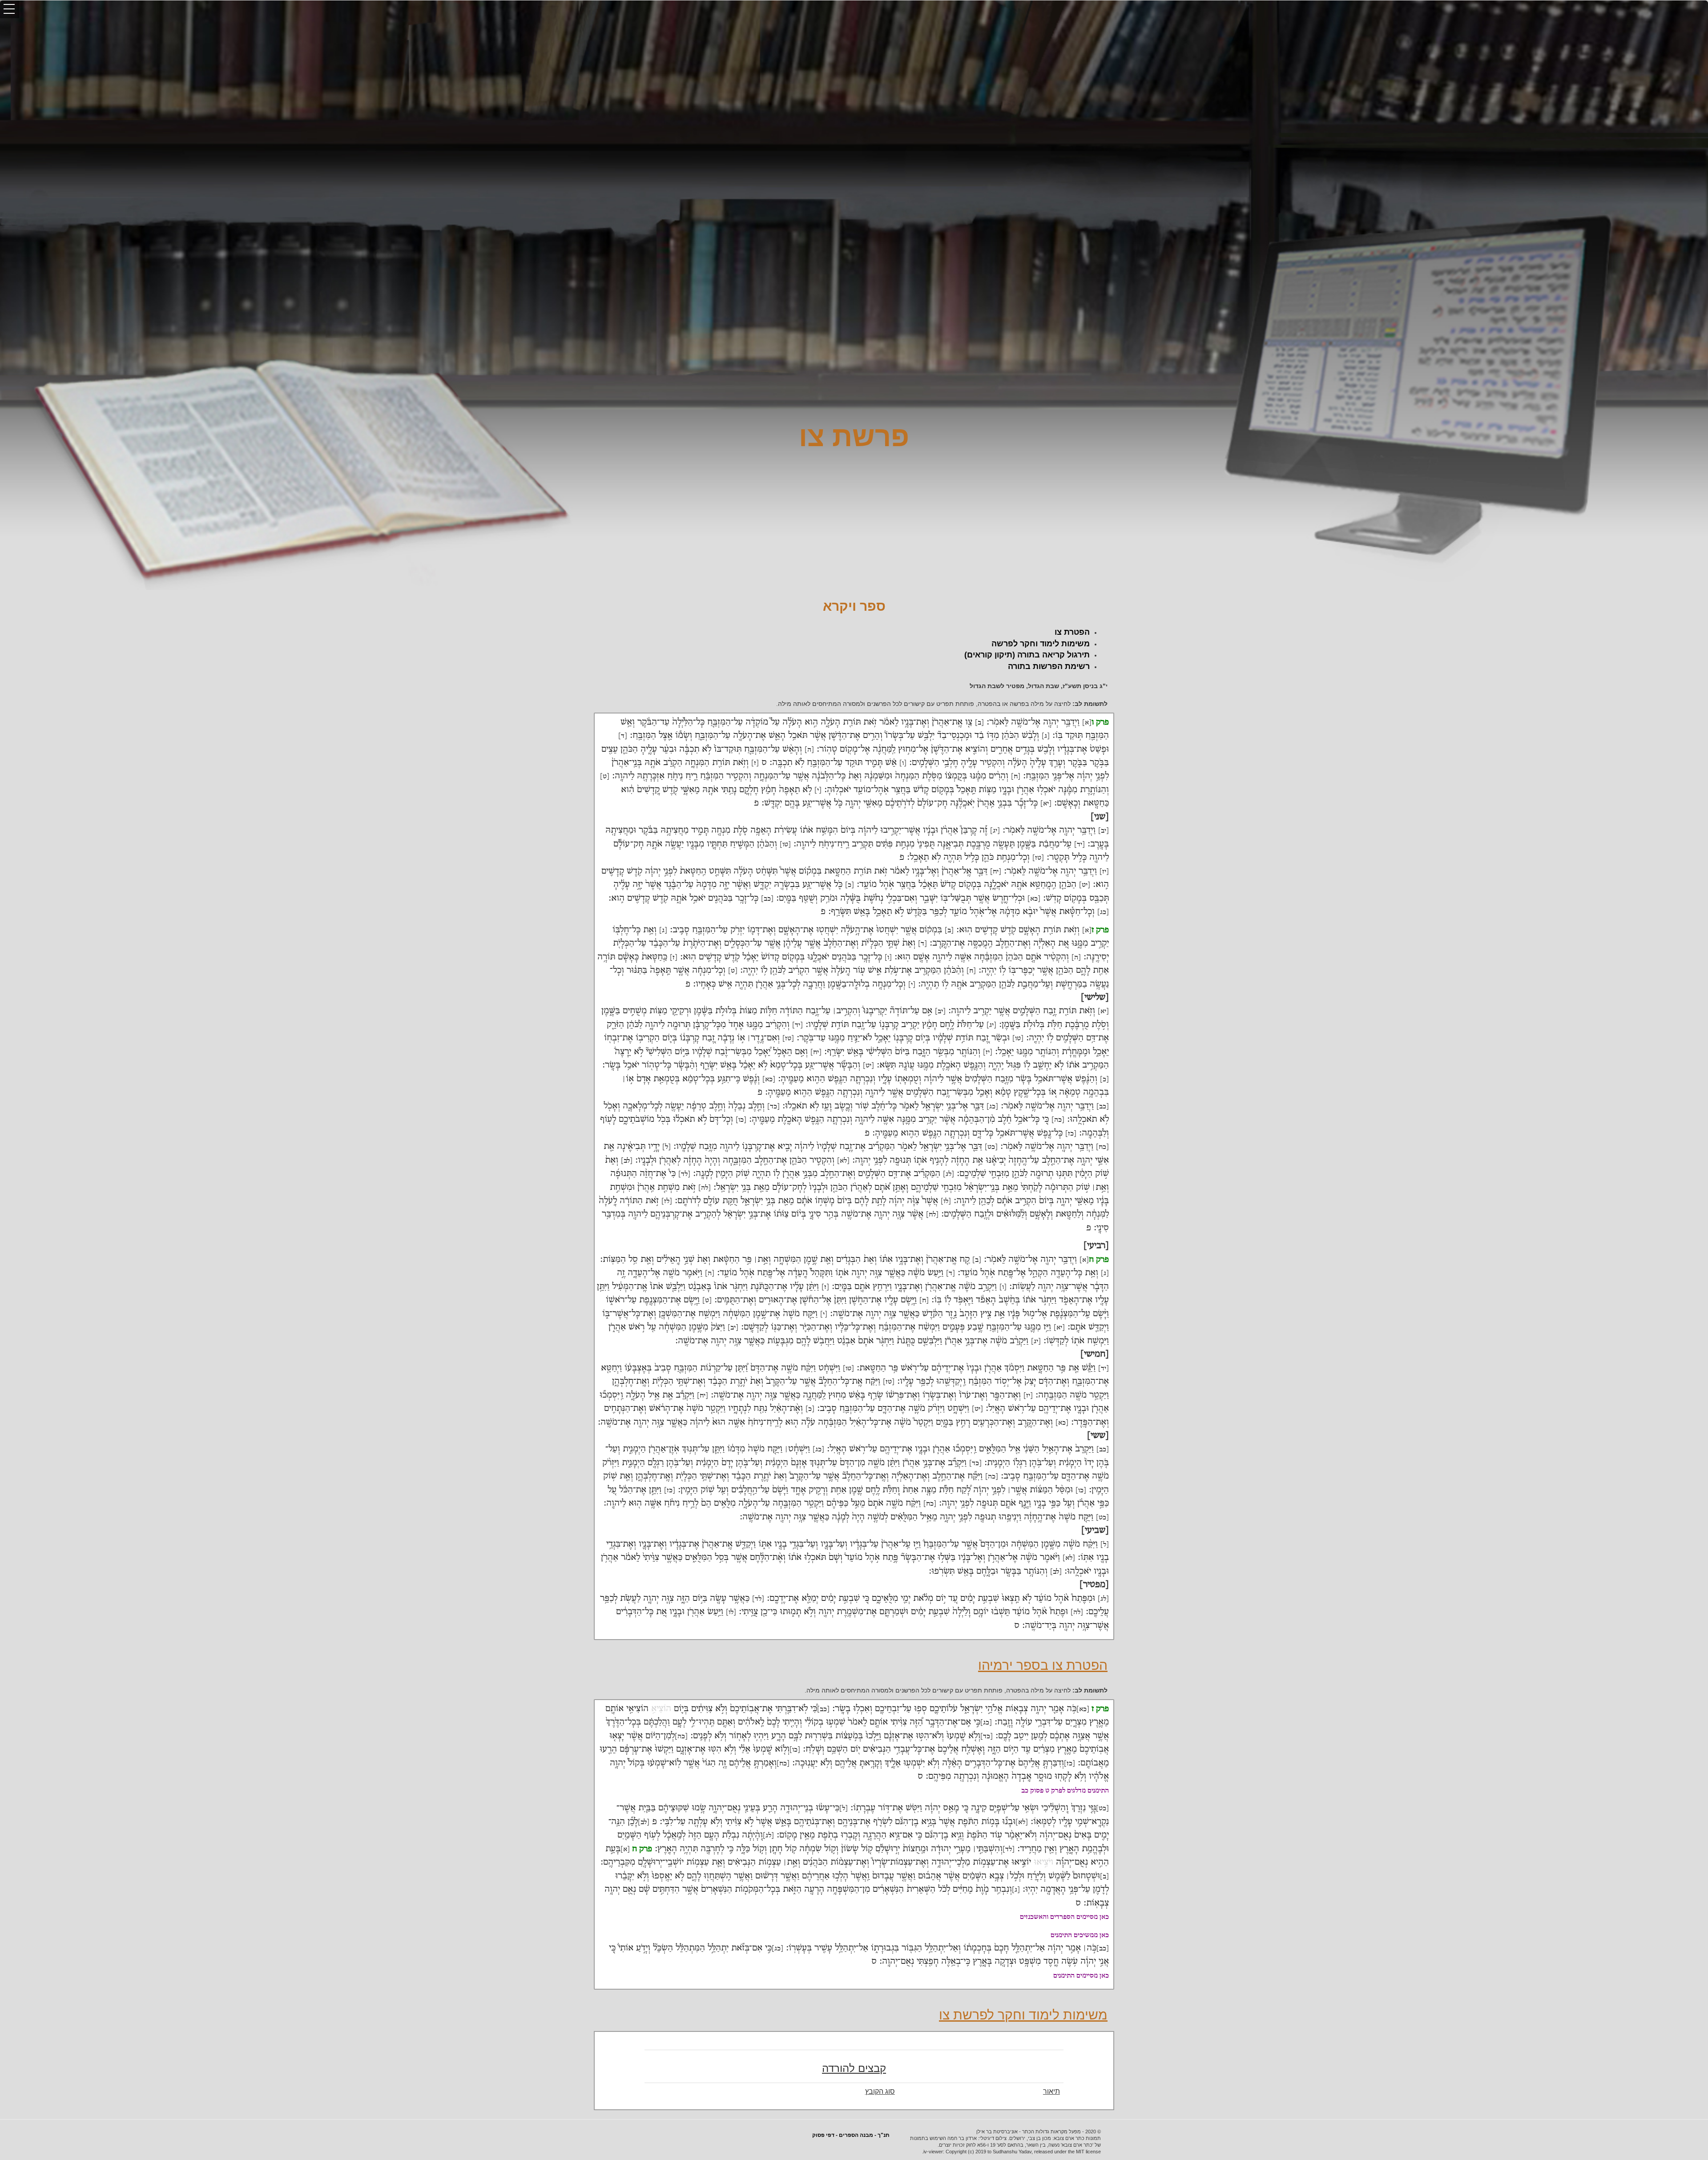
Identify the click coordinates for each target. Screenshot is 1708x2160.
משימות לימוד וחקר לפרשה (1041, 644)
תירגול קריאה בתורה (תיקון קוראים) (1027, 655)
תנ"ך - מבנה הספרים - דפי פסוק (851, 2135)
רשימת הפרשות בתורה (1049, 666)
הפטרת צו (1072, 632)
